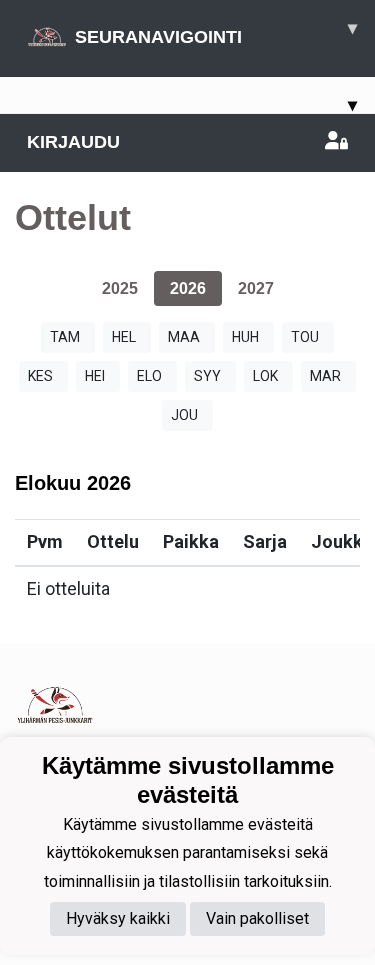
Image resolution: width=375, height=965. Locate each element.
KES (40, 376)
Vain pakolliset (257, 918)
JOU (184, 415)
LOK (265, 376)
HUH (245, 337)
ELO (149, 376)
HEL (124, 337)
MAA (184, 337)
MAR (325, 376)
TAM (65, 337)
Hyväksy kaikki (118, 918)
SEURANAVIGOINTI (216, 32)
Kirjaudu (73, 142)
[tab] (120, 288)
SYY (207, 376)
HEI (95, 376)
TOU (305, 337)
